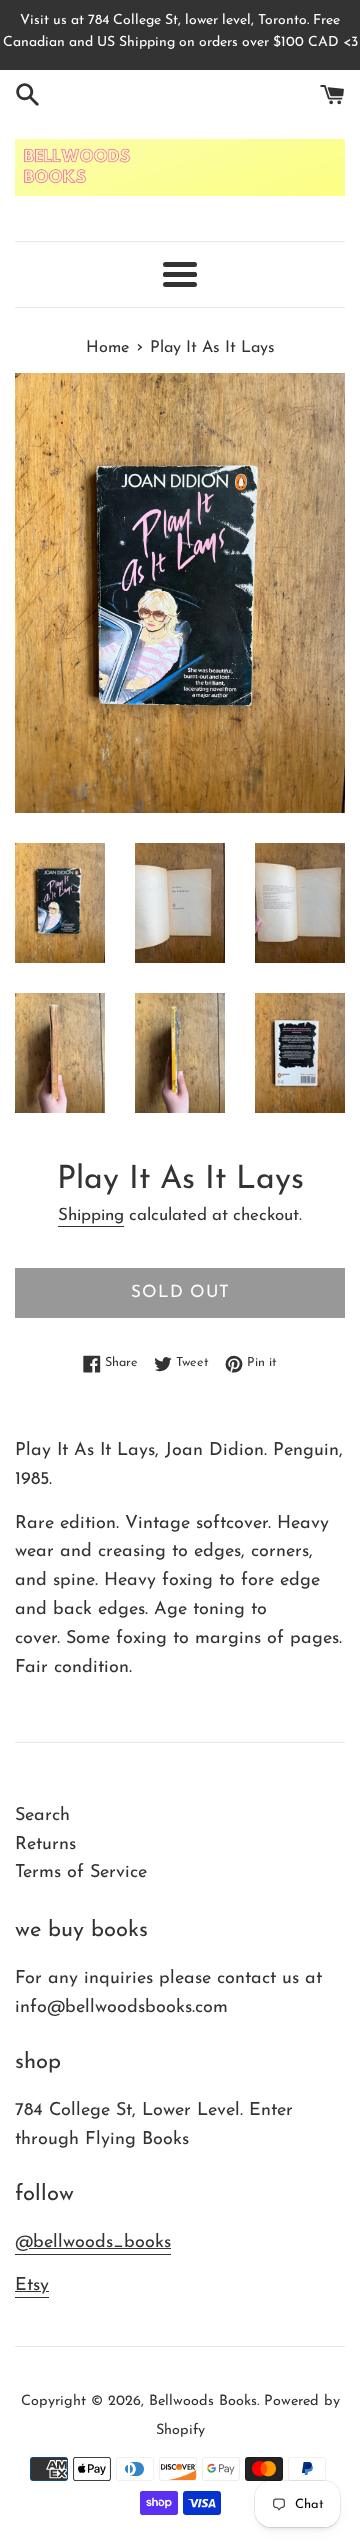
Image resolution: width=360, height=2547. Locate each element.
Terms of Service (81, 1873)
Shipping (91, 1215)
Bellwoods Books (203, 2401)
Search (42, 1816)
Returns (45, 1845)
